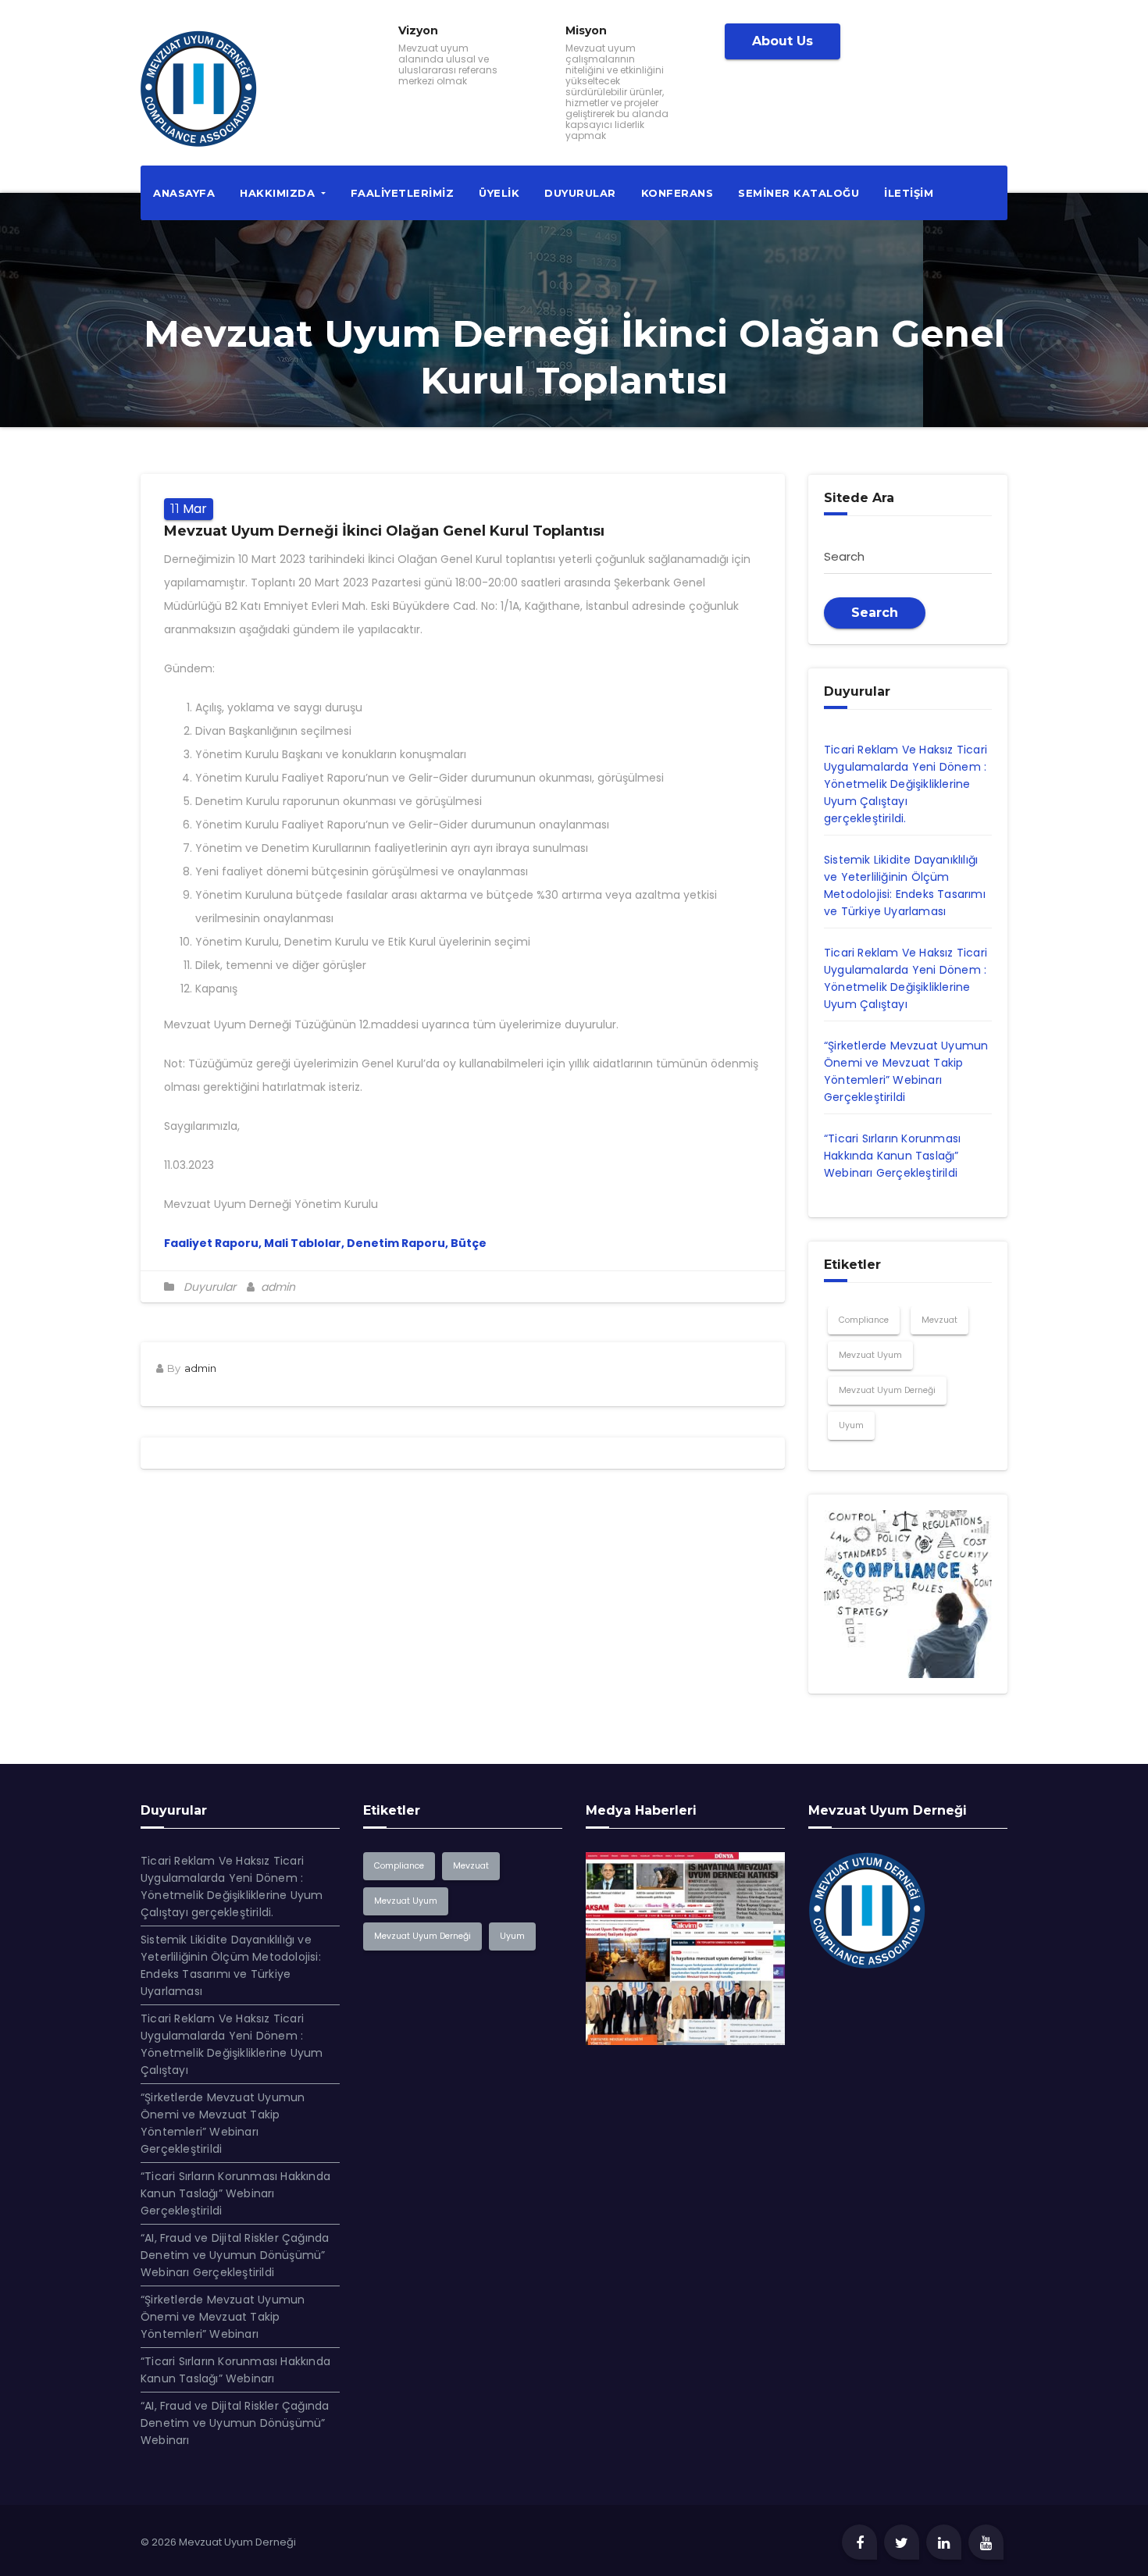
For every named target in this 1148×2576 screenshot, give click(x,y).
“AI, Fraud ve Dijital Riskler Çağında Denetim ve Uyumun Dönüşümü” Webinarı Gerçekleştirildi (235, 2255)
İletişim (909, 193)
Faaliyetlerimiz (403, 193)
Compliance (864, 1320)
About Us (783, 41)
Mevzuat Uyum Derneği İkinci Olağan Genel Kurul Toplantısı (384, 531)
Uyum (851, 1425)
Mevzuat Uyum (870, 1355)
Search (875, 613)
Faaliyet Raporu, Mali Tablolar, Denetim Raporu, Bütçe (325, 1243)
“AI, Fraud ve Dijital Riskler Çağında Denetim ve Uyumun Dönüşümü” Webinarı (235, 2423)
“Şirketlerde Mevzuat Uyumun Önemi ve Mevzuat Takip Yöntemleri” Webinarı (223, 2317)
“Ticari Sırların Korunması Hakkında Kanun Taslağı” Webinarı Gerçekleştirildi (892, 1156)
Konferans (677, 193)
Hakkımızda (279, 193)
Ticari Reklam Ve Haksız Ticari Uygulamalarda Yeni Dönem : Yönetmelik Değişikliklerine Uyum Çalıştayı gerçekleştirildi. (906, 784)
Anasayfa (184, 193)
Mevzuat (939, 1320)
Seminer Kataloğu (799, 193)
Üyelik (499, 193)
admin (276, 1287)
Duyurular (580, 193)
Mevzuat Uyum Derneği (887, 1390)
